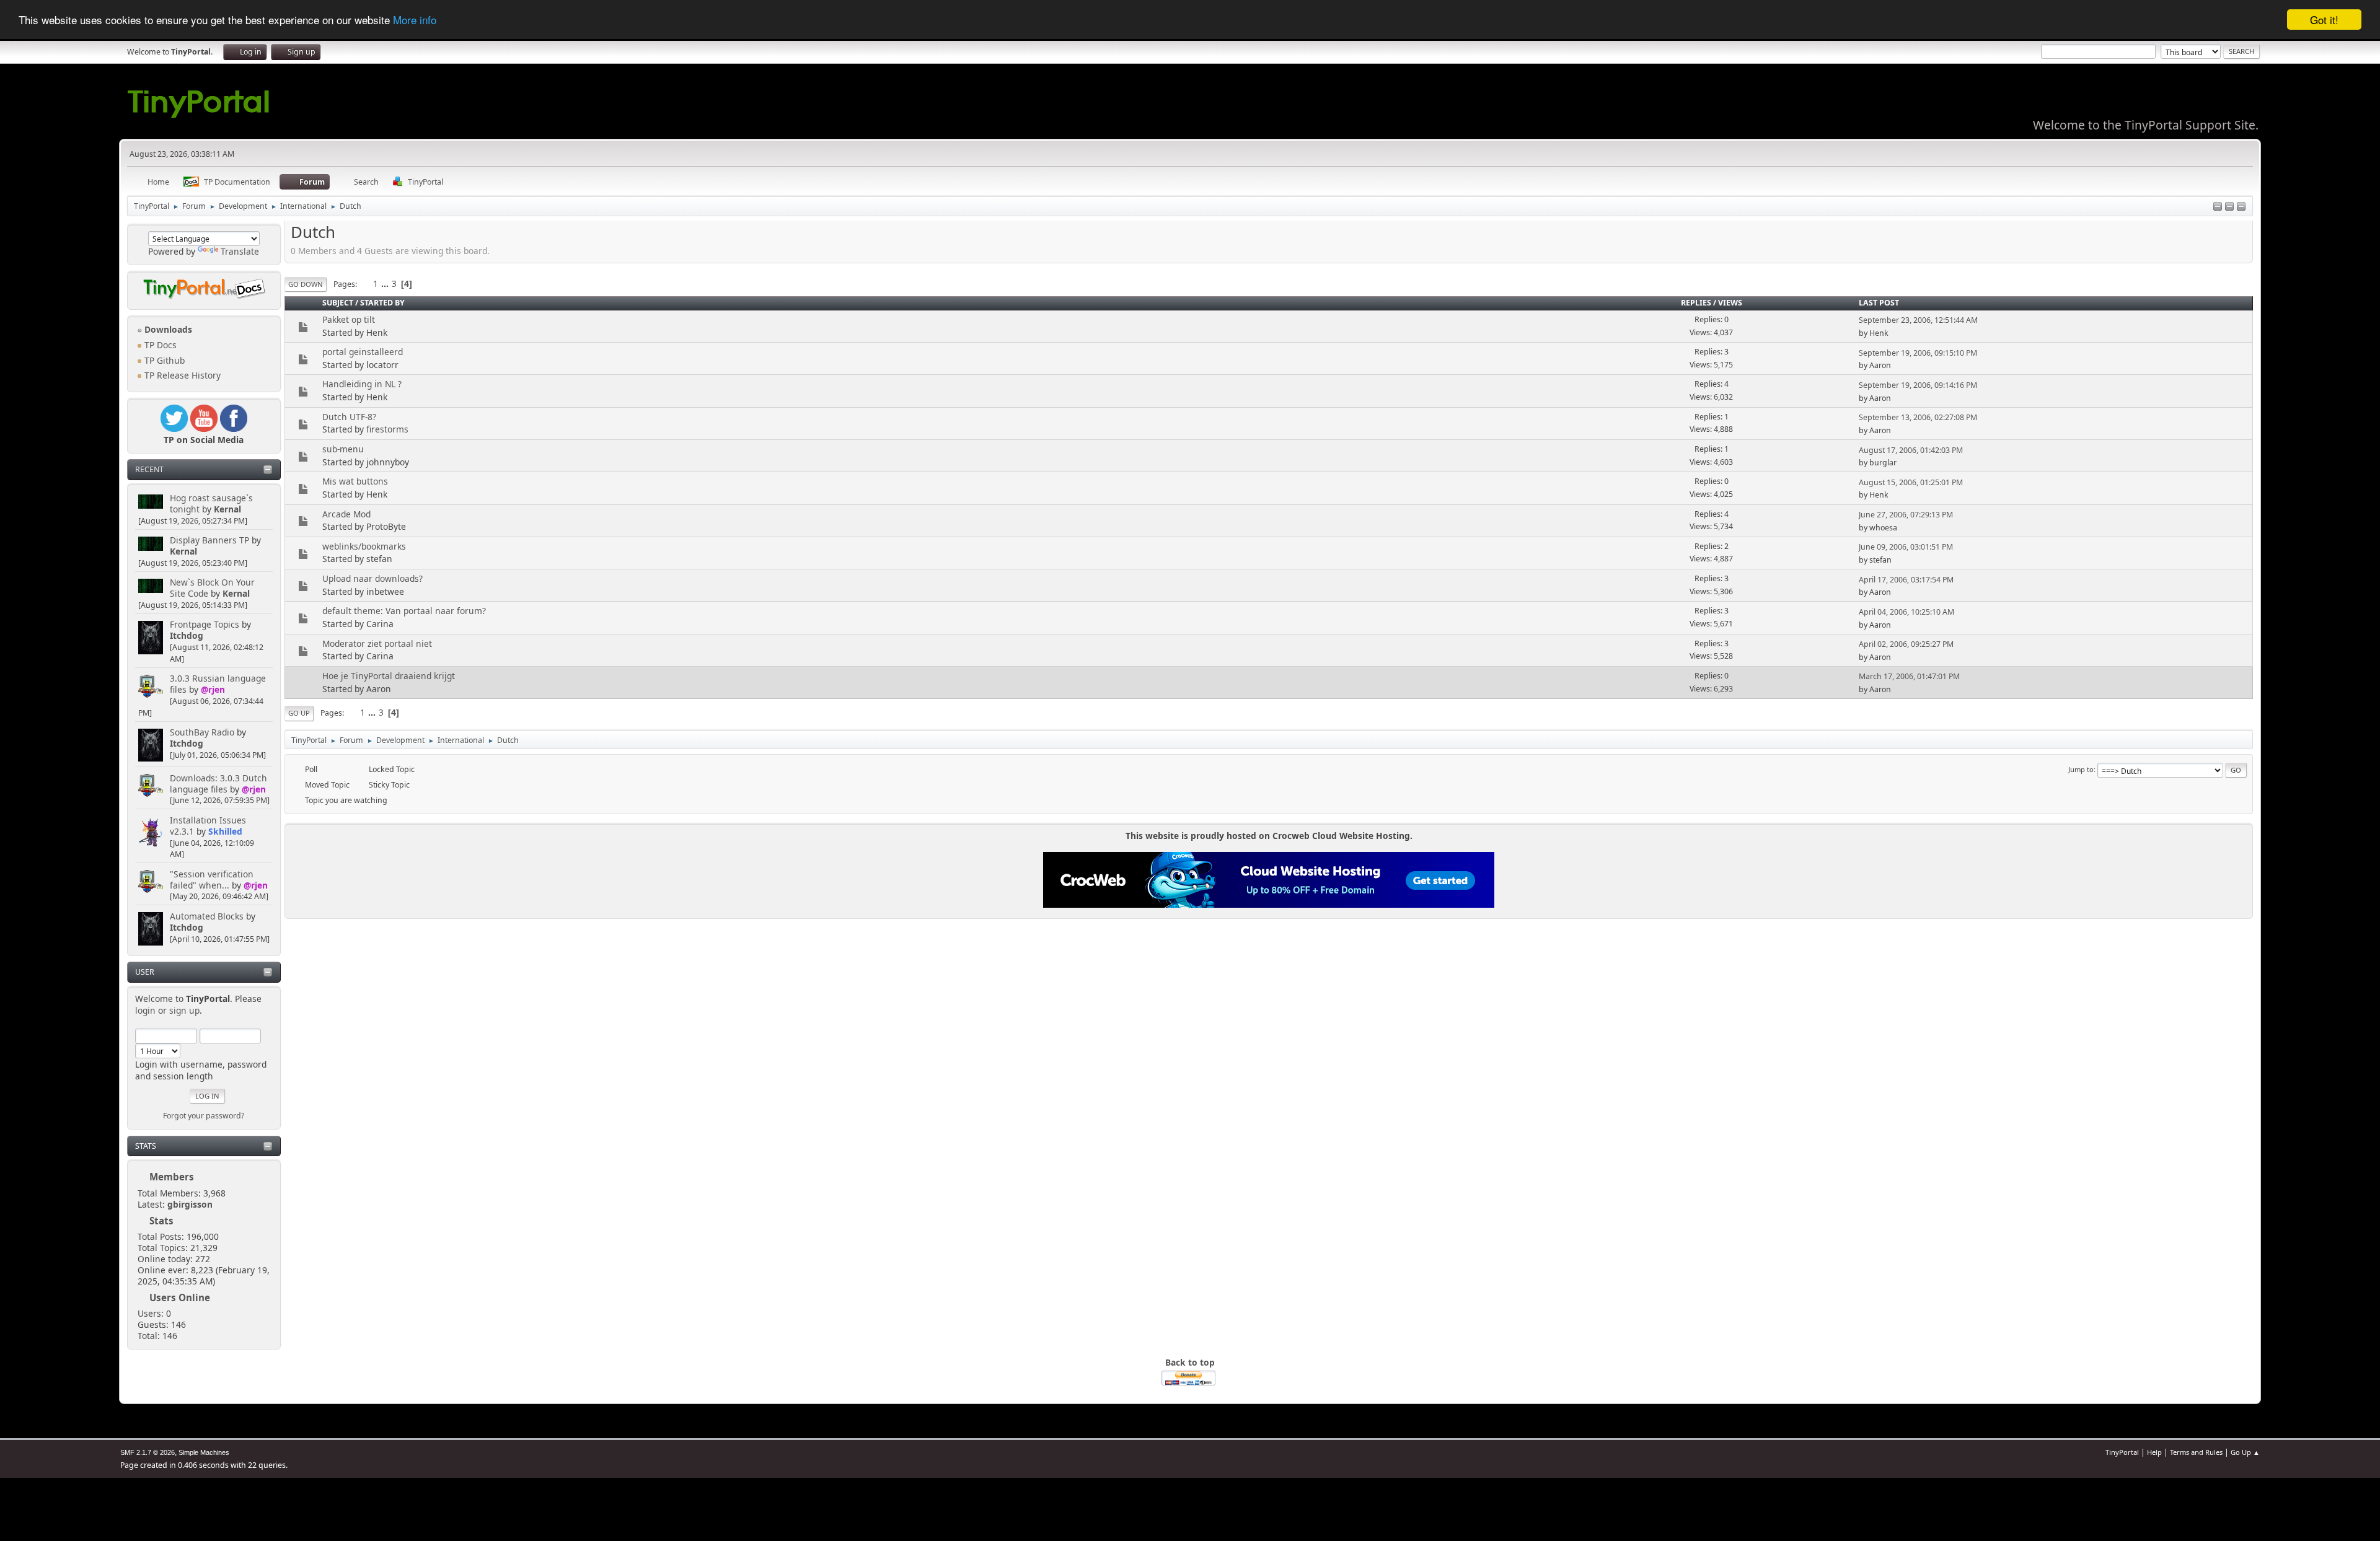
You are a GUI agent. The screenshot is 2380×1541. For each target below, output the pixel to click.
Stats (146, 1146)
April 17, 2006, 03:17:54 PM (1906, 580)
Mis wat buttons (355, 481)
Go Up (299, 713)
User (145, 972)
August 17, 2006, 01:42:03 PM (1911, 450)
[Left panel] (2218, 207)
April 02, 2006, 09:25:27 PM (1906, 644)
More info (415, 20)
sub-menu (343, 449)
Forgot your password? (204, 1116)
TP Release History (181, 375)
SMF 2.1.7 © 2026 (148, 1452)
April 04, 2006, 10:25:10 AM (1906, 612)
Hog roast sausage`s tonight (211, 503)
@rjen (213, 689)
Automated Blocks (207, 916)
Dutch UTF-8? (349, 417)
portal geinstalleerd (363, 352)
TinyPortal (2122, 1452)
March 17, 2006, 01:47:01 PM (1909, 676)
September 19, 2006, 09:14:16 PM (1918, 385)
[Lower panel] (2229, 207)
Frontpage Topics (205, 624)
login (145, 1010)
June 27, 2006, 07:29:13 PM (1906, 515)
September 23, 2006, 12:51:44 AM (1918, 320)
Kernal (227, 509)
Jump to (2081, 769)
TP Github (163, 360)
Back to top (1190, 1362)
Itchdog (187, 635)
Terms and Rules (2196, 1452)
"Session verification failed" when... (212, 880)
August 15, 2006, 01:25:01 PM (1911, 482)
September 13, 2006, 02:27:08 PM (1918, 417)
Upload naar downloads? (372, 578)
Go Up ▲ (2245, 1452)
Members (172, 1177)
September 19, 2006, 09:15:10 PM (1918, 353)
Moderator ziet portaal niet (377, 643)
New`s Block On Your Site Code (212, 588)
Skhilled (225, 831)
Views (1730, 303)
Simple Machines (204, 1452)
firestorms (387, 429)
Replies (1696, 303)
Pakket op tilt (349, 319)
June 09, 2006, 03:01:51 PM (1906, 547)
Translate (240, 251)
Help (2154, 1452)
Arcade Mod (346, 514)
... (386, 283)
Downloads (167, 329)
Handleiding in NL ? (362, 384)
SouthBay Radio (202, 732)
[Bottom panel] (2241, 207)
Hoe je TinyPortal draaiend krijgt (389, 676)
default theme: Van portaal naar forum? (404, 611)
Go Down (306, 284)
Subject (338, 303)
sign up (184, 1010)
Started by (382, 303)
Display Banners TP (209, 540)
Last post (1879, 303)
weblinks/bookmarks (364, 546)
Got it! (2324, 20)
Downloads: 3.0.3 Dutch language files (218, 784)
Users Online (180, 1297)
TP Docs (159, 345)
